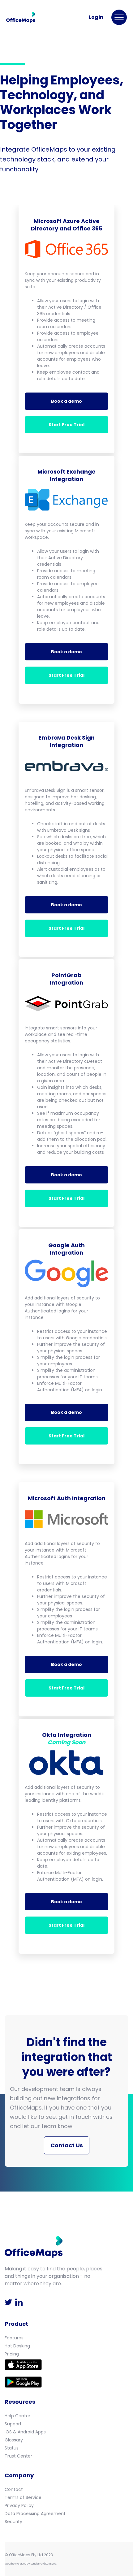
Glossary (14, 2440)
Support (13, 2424)
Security (13, 2522)
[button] (119, 17)
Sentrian (35, 2564)
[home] (22, 17)
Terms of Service (23, 2497)
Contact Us (67, 2145)
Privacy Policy (19, 2505)
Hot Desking (17, 2346)
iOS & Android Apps (25, 2432)
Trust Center (18, 2456)
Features (14, 2338)
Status (12, 2448)
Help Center (17, 2416)
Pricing (12, 2354)
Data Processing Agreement (35, 2514)
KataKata (51, 2564)
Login (96, 17)
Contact (14, 2489)
